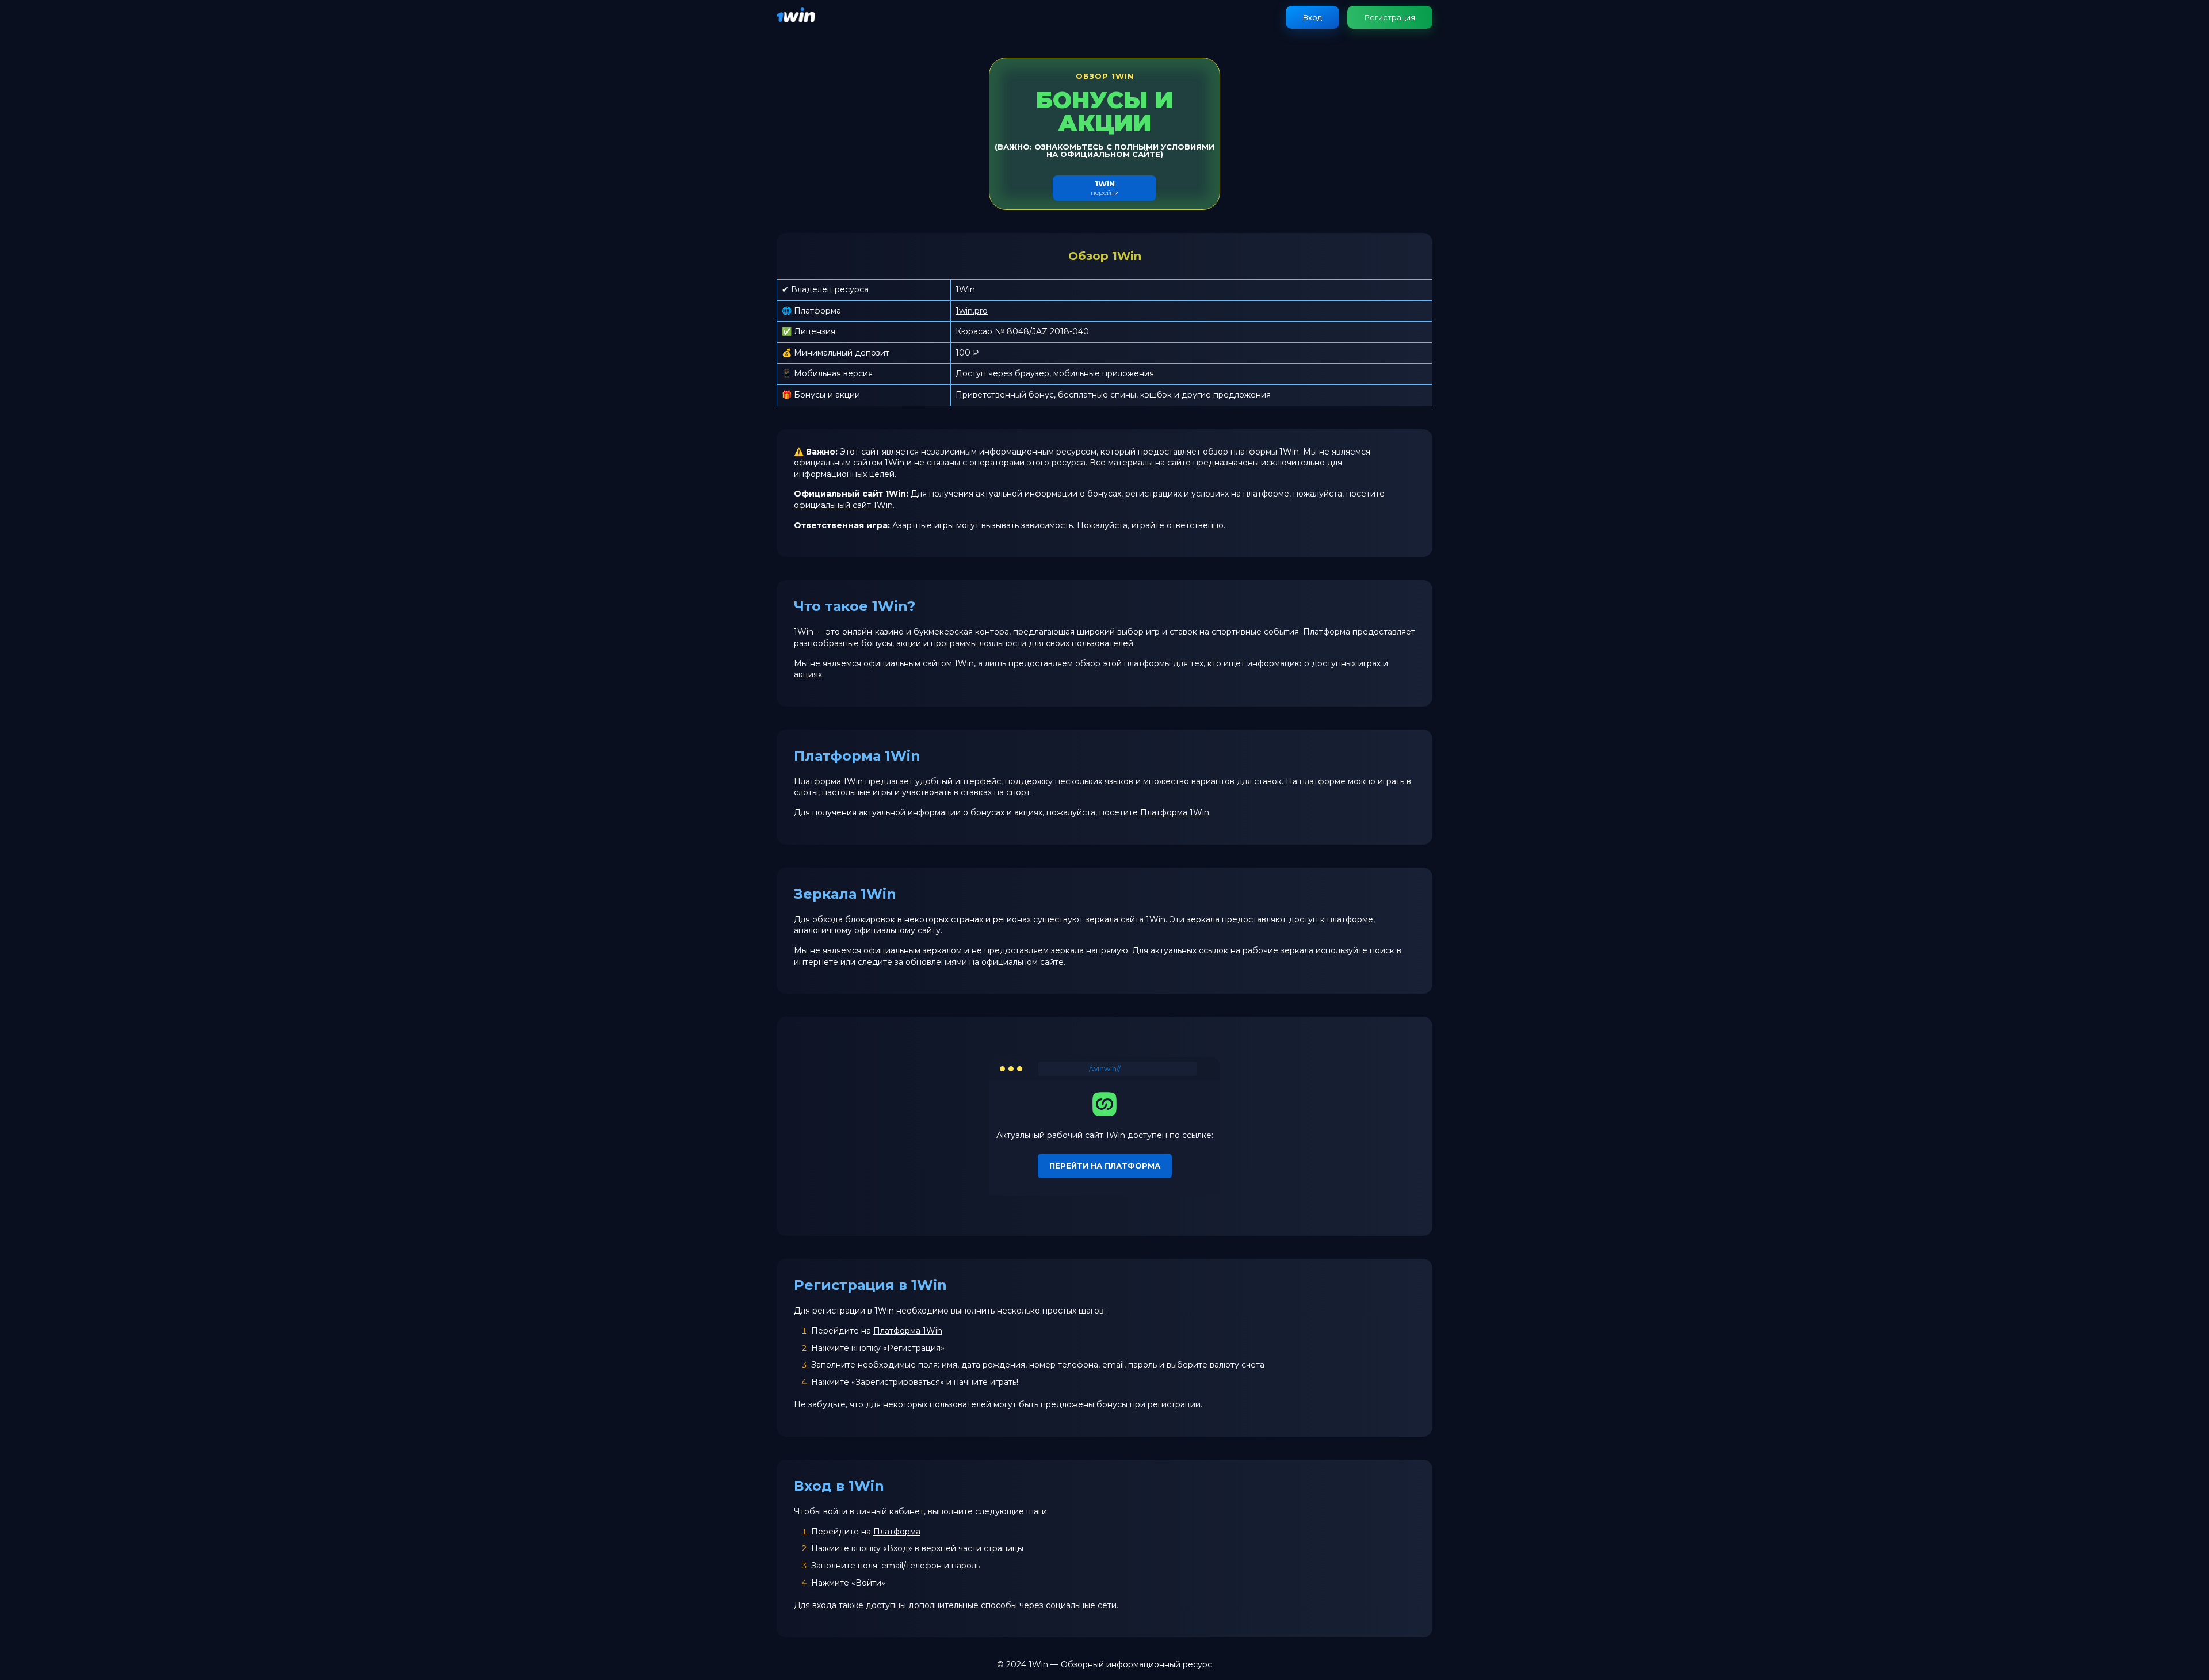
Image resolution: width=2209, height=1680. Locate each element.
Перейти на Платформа (1105, 1166)
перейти (1105, 188)
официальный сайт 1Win (843, 505)
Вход (1312, 17)
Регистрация (1390, 17)
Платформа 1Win (1175, 812)
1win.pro (972, 311)
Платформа (897, 1532)
